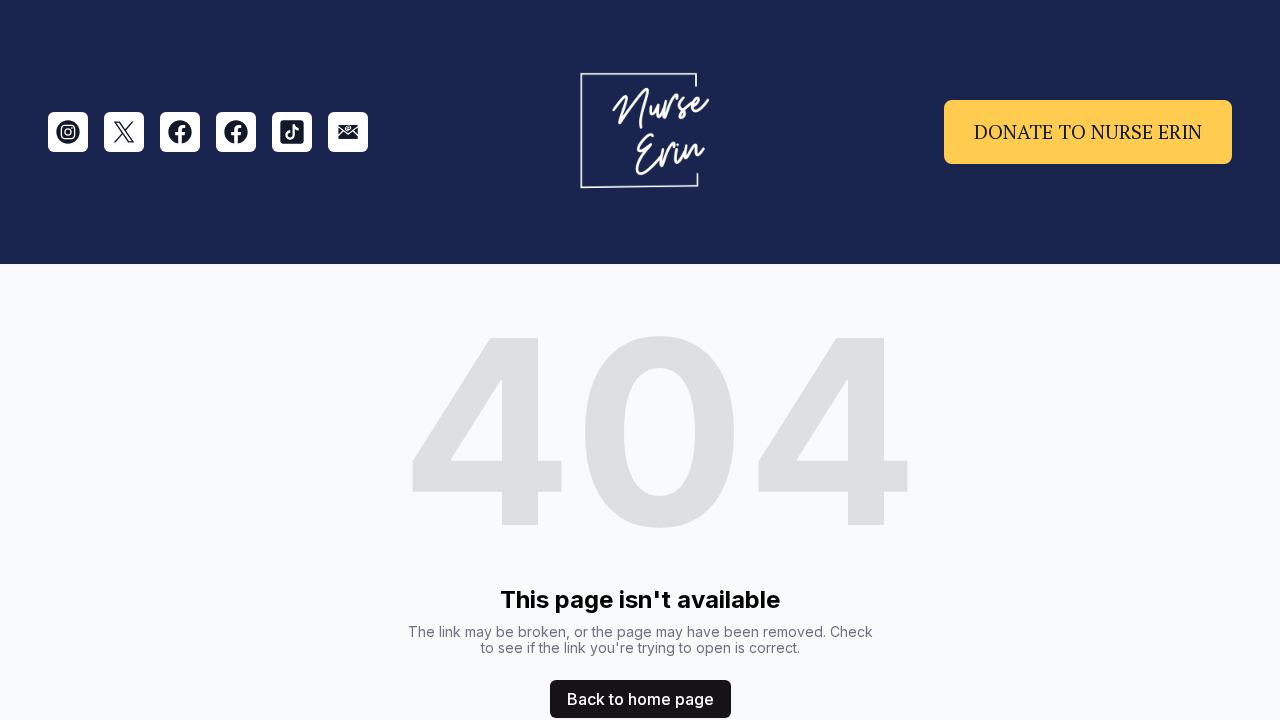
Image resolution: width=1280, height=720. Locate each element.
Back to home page (640, 699)
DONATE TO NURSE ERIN (1088, 131)
